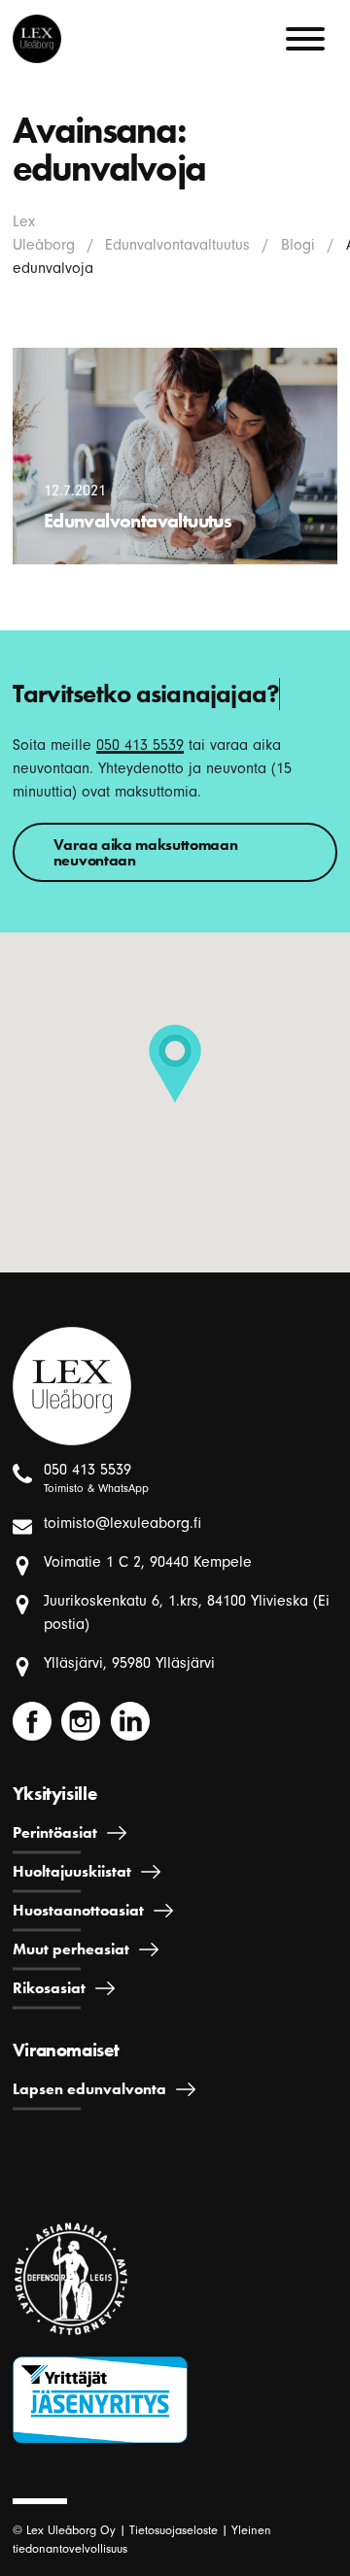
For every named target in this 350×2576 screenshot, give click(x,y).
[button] (175, 1064)
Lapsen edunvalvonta (89, 2089)
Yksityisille (54, 1794)
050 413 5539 (140, 745)
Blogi (298, 245)
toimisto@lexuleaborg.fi (122, 1523)
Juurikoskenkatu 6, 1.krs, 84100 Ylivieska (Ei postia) (187, 1612)
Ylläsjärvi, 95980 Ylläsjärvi (129, 1663)
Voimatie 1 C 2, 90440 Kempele (148, 1562)
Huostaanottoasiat (78, 1910)
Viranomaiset (66, 2050)
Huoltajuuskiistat (72, 1871)
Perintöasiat (55, 1832)
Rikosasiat (49, 1988)
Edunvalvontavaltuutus (177, 245)
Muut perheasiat (71, 1949)
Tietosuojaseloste (174, 2530)
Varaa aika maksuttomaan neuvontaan (146, 852)
